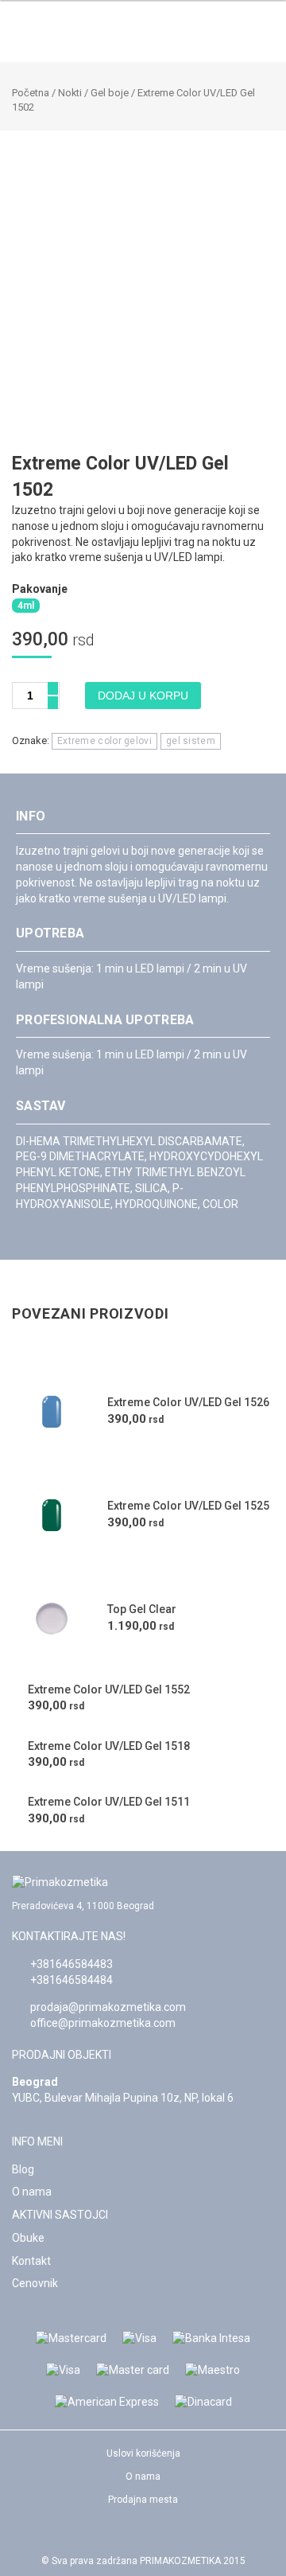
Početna (31, 93)
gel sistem (191, 741)
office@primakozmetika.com (103, 2023)
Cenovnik (35, 2283)
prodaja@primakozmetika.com (108, 2007)
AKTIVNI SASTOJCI (60, 2215)
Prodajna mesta (143, 2500)
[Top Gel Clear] (52, 1619)
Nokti (70, 93)
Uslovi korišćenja (143, 2453)
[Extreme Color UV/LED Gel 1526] (52, 1412)
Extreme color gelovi (104, 741)
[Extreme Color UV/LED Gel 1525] (52, 1515)
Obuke (28, 2238)
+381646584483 (71, 1964)
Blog (23, 2169)
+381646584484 (71, 1980)
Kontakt (31, 2261)
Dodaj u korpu (143, 696)
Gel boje (110, 93)
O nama (32, 2192)
